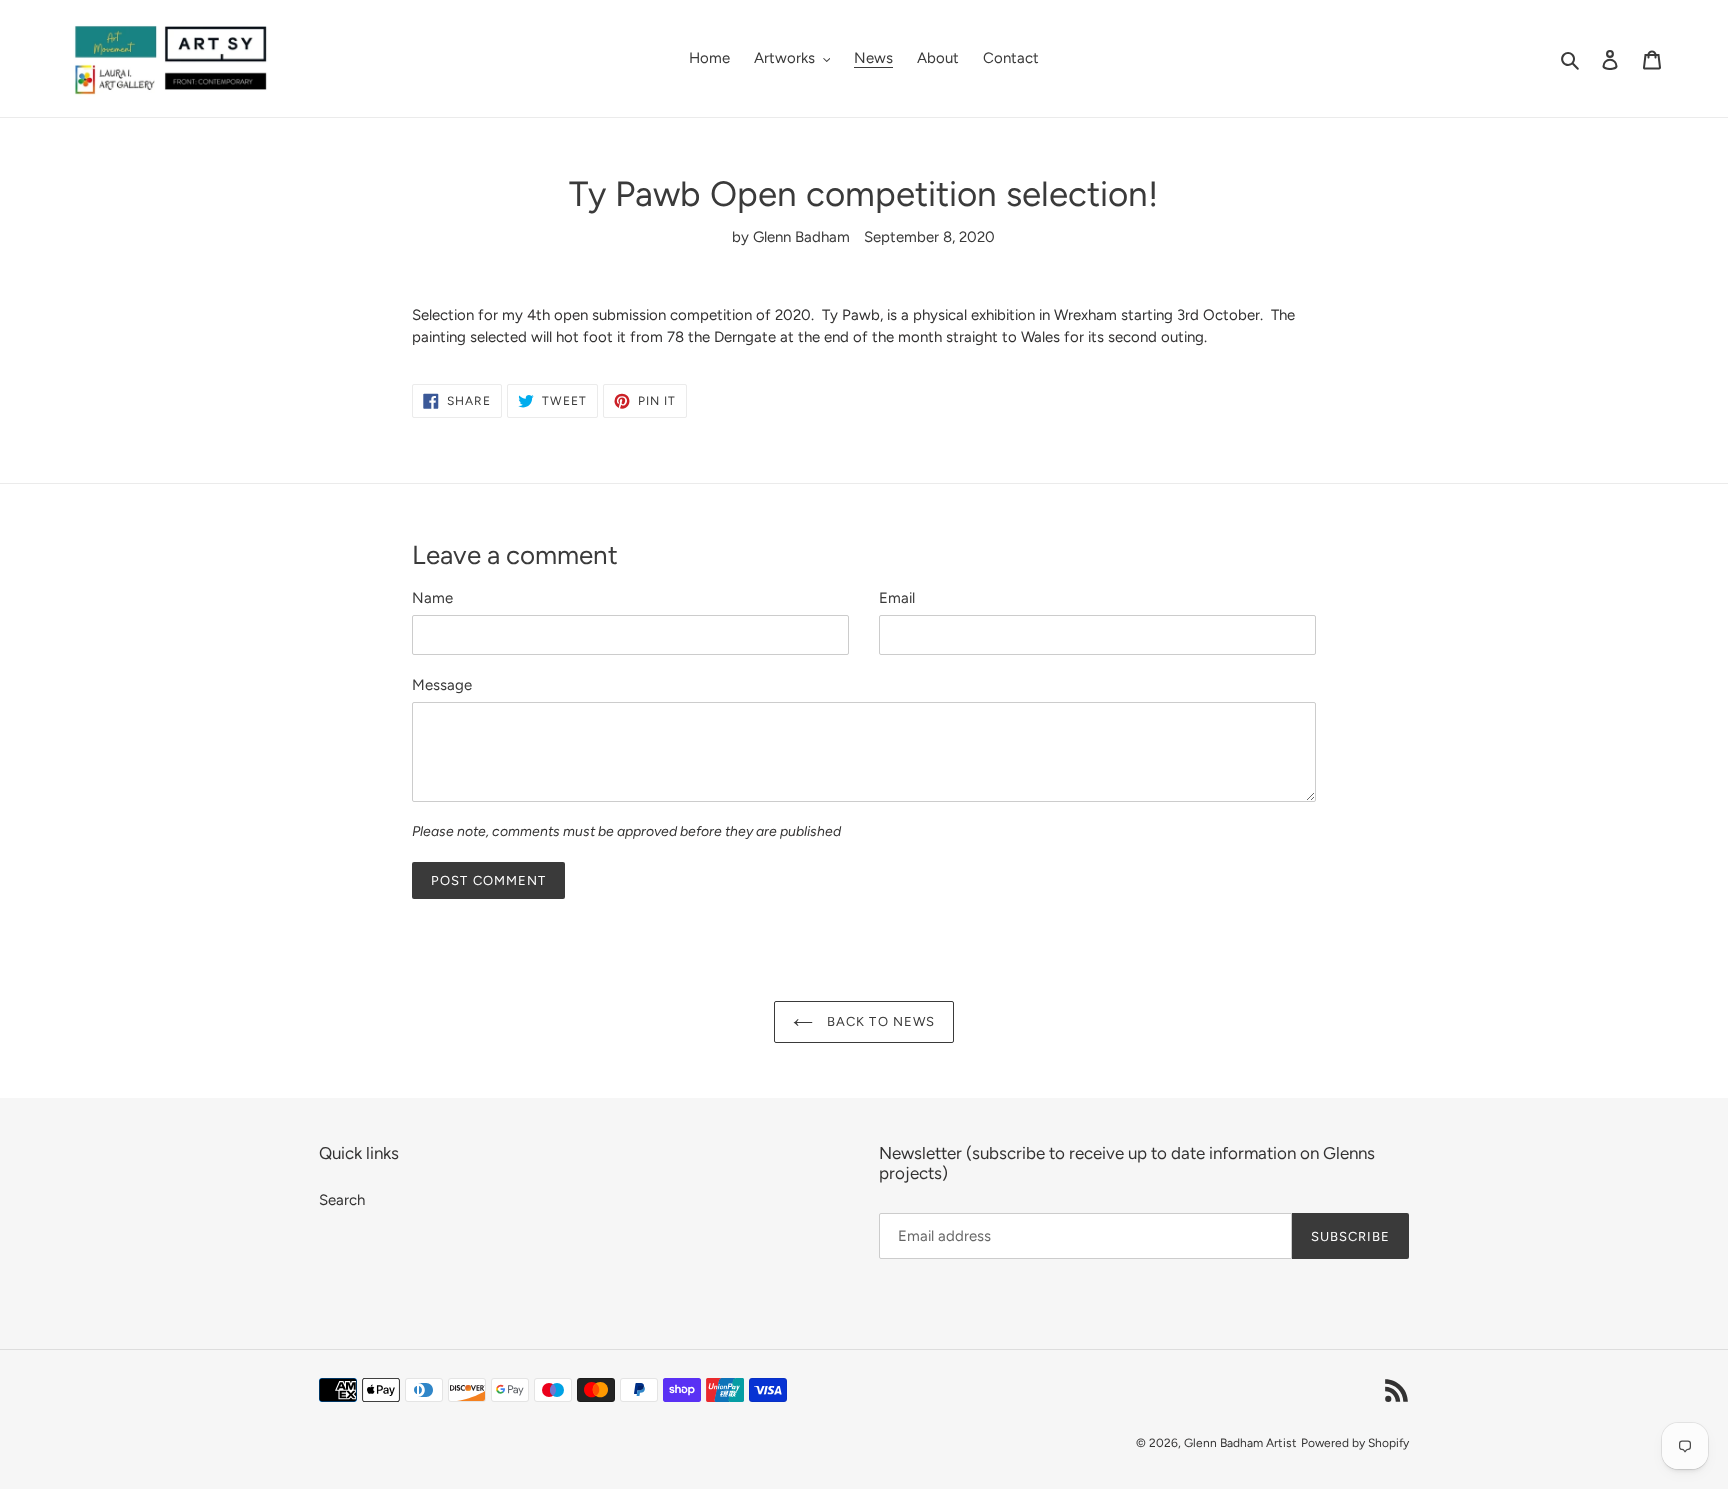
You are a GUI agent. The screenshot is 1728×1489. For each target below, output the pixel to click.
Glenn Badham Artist (1240, 1443)
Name (432, 598)
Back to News (879, 1021)
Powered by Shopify (1355, 1443)
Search (342, 1200)
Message (442, 685)
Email (897, 598)
